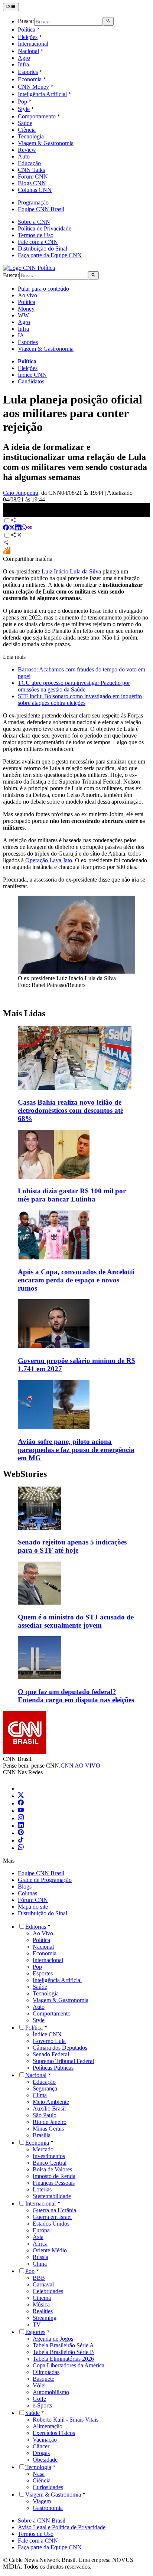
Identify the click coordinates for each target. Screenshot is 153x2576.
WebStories (25, 1474)
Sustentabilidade (52, 2196)
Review (27, 150)
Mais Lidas (24, 1013)
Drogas (41, 2453)
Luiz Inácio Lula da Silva (71, 571)
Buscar (26, 21)
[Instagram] (21, 1818)
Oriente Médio (50, 2250)
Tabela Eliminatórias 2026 (63, 2359)
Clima (40, 2095)
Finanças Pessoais (54, 2183)
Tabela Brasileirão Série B (63, 2352)
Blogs (25, 1887)
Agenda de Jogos (53, 2339)
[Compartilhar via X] (12, 528)
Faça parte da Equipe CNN (50, 255)
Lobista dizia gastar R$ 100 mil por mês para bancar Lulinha (72, 1195)
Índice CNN (32, 375)
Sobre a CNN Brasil (42, 2521)
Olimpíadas (46, 2372)
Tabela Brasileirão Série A (63, 2345)
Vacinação (45, 2440)
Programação (33, 202)
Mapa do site (33, 1907)
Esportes (28, 72)
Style (24, 109)
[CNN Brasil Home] (29, 268)
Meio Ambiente (51, 2102)
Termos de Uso (36, 235)
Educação (29, 163)
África (40, 2244)
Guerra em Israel (52, 2217)
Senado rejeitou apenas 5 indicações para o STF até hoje (72, 1546)
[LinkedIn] (21, 1826)
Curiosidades (48, 2487)
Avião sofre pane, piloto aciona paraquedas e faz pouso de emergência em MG (76, 1450)
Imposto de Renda (54, 2176)
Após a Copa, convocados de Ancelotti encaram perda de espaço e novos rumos (76, 1280)
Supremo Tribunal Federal (63, 2061)
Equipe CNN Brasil (41, 209)
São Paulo (45, 2115)
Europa (41, 2230)
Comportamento (37, 116)
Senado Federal (51, 2054)
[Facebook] (21, 1803)
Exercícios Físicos (54, 2433)
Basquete (43, 2379)
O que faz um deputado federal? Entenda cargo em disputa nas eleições (76, 1696)
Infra (23, 64)
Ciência (27, 130)
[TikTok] (21, 1841)
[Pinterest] (21, 1833)
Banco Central (50, 2163)
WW (23, 315)
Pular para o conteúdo (43, 289)
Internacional (33, 44)
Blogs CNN (32, 183)
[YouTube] (21, 1811)
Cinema (42, 2298)
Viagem (42, 2501)
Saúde (25, 123)
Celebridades (48, 2291)
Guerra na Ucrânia (54, 2210)
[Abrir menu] (11, 7)
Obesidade (45, 2460)
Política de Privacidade (45, 228)
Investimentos (49, 2156)
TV (37, 2325)
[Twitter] (21, 1796)
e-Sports (42, 2405)
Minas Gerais (48, 2129)
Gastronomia (48, 2508)
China (40, 2264)
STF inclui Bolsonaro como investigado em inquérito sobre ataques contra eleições (80, 699)
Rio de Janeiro (50, 2122)
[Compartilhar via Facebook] (6, 528)
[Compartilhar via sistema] (6, 543)
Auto (24, 156)
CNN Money (33, 87)
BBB (39, 2278)
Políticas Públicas (53, 2068)
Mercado (43, 2149)
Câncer (41, 2446)
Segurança (45, 2088)
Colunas (27, 1893)
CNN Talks (31, 170)
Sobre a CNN (34, 222)
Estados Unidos (51, 2224)
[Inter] (22, 1789)
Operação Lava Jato (49, 860)
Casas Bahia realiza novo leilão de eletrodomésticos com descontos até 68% (71, 1110)
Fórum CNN (33, 176)
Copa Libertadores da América (69, 2365)
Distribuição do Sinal (43, 249)
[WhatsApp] (21, 1848)
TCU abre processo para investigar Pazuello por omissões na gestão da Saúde (74, 686)
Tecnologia (31, 136)
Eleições (28, 37)
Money (26, 309)
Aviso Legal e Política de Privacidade (62, 2527)
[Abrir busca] (108, 21)
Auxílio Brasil (49, 2108)
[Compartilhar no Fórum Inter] (7, 552)
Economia (30, 79)
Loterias (42, 2189)
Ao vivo (27, 295)
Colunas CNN (35, 190)
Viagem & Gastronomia (46, 143)
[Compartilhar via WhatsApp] (24, 528)
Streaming (45, 2318)
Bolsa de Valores (52, 2169)
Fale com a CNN (38, 242)
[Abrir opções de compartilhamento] (16, 536)
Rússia (40, 2257)
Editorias (36, 1927)
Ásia (38, 2237)
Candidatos (31, 381)
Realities (43, 2311)
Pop (22, 102)
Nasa (39, 2474)
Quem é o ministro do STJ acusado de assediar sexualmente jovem (76, 1621)
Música (41, 2304)
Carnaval (43, 2284)
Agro (24, 58)
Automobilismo (51, 2392)
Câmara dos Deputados (60, 2048)
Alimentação (48, 2426)
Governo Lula (49, 2041)
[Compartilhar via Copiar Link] (30, 528)
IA (21, 335)
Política (27, 30)
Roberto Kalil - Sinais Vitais (66, 2420)
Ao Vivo (43, 1933)
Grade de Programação (45, 1880)
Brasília (42, 2135)
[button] (76, 1521)
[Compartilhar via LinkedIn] (18, 528)
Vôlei (39, 2385)
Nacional (28, 51)
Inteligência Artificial (42, 94)
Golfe (39, 2399)
